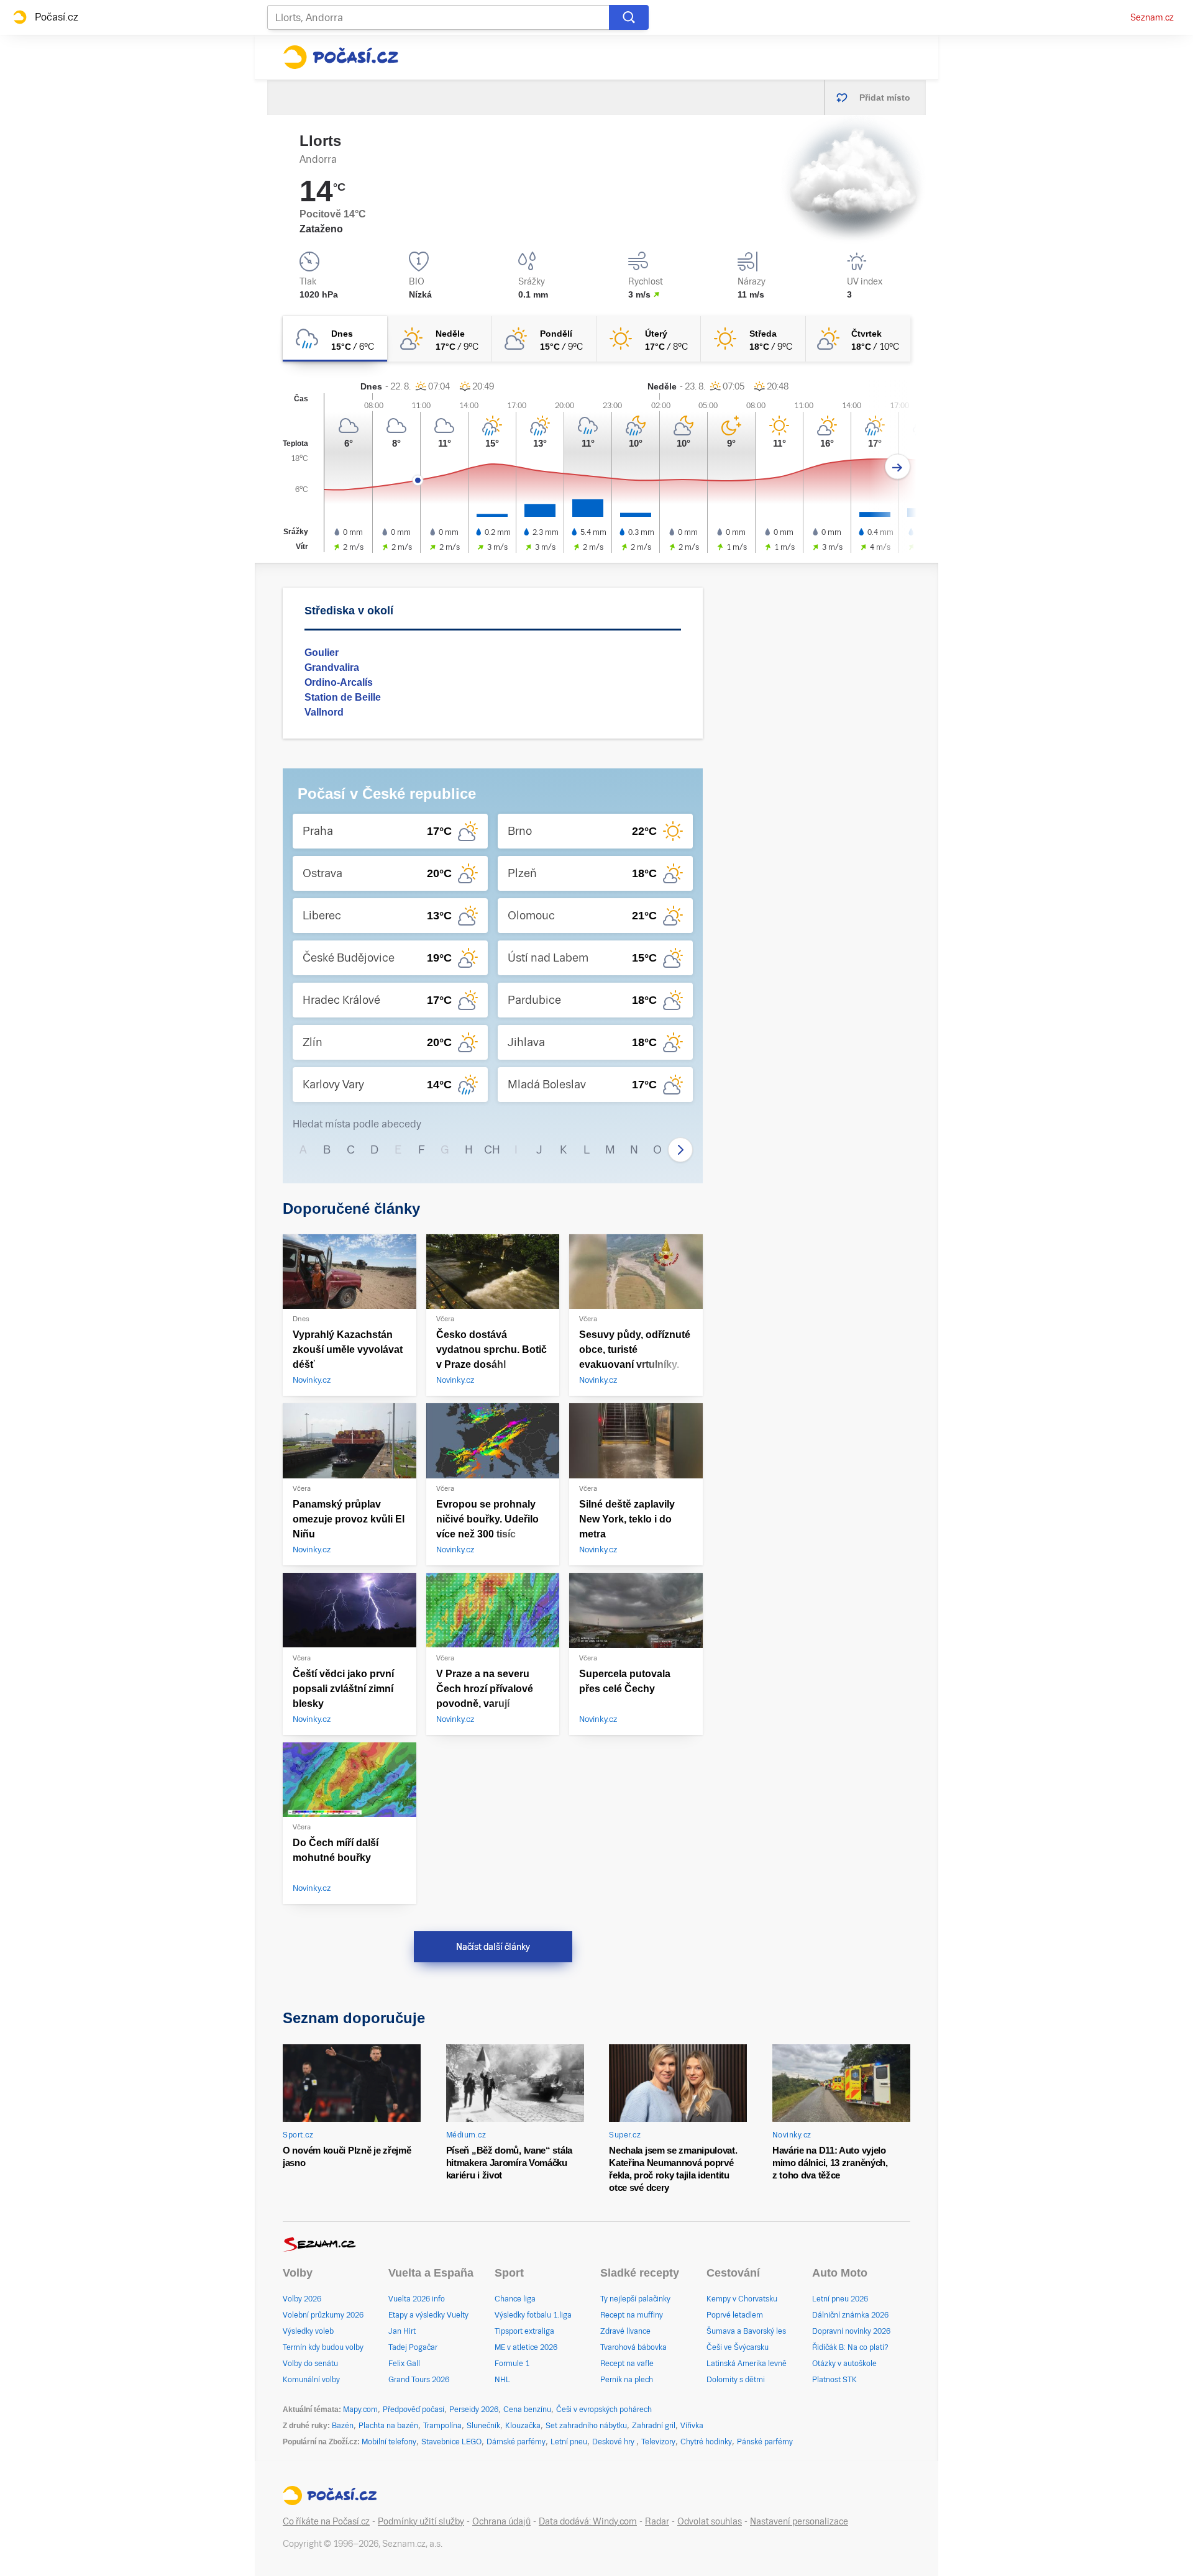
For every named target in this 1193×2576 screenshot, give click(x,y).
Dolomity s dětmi (736, 2380)
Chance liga (515, 2299)
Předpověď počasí (414, 2410)
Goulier (322, 653)
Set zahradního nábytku (586, 2426)
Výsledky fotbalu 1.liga (533, 2315)
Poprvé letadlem (735, 2315)
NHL (502, 2380)
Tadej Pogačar (413, 2347)
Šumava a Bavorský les (746, 2331)
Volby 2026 (302, 2299)
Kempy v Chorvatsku (742, 2299)
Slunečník (483, 2426)
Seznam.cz (1152, 17)
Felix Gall (404, 2364)
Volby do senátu (310, 2364)
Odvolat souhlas (710, 2521)
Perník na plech (627, 2380)
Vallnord (324, 712)
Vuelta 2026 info (417, 2299)
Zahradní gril (654, 2426)
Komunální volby (311, 2380)
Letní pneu (569, 2442)
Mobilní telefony (389, 2442)
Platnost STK (834, 2380)
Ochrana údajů (501, 2521)
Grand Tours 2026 (419, 2380)
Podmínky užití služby (421, 2521)
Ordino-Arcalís (339, 682)
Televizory (658, 2442)
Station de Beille (343, 697)
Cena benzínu (527, 2410)
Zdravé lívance (625, 2331)
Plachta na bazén (388, 2426)
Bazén (343, 2426)
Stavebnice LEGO (451, 2442)
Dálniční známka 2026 (850, 2315)
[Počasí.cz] (341, 57)
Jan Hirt (402, 2331)
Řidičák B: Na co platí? (850, 2347)
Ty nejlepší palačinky (635, 2299)
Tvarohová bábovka (633, 2347)
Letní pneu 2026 (840, 2299)
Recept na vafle (627, 2364)
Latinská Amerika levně (747, 2364)
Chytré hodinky (706, 2442)
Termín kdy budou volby (323, 2347)
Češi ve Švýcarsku (738, 2347)
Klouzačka (523, 2426)
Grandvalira (332, 667)
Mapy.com (360, 2410)
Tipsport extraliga (524, 2331)
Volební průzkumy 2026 (323, 2315)
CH (492, 1149)
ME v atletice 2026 (526, 2347)
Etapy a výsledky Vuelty (428, 2315)
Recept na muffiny (632, 2315)
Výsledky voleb (308, 2331)
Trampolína (442, 2426)
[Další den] (898, 467)
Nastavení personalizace (799, 2521)
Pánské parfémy (765, 2442)
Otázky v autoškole (844, 2364)
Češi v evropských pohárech (604, 2410)
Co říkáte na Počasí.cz (326, 2521)
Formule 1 (512, 2364)
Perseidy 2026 (474, 2410)
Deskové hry (614, 2442)
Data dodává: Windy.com (588, 2521)
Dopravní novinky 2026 (851, 2331)
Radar (657, 2521)
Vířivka (692, 2426)
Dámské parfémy (516, 2442)
